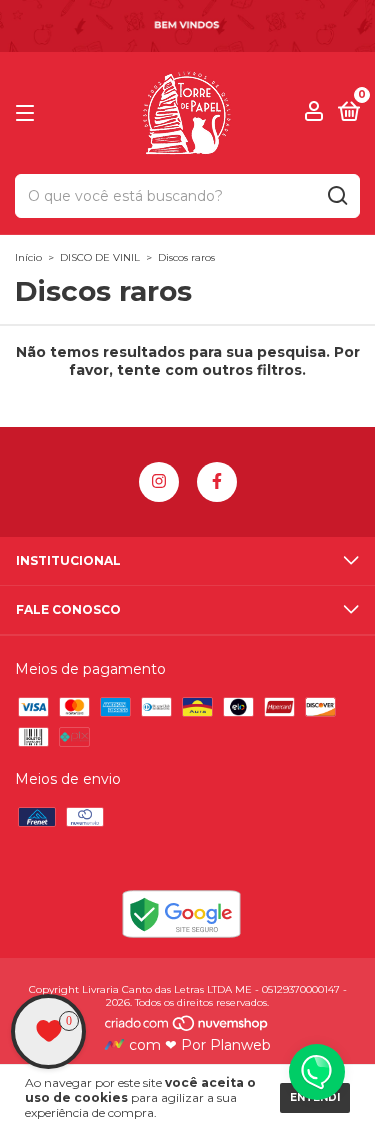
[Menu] (28, 113)
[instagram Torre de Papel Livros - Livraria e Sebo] (159, 482)
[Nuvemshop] (187, 1027)
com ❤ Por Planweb (198, 1045)
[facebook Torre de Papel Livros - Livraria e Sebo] (217, 482)
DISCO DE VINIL (100, 257)
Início (28, 257)
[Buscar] (336, 196)
